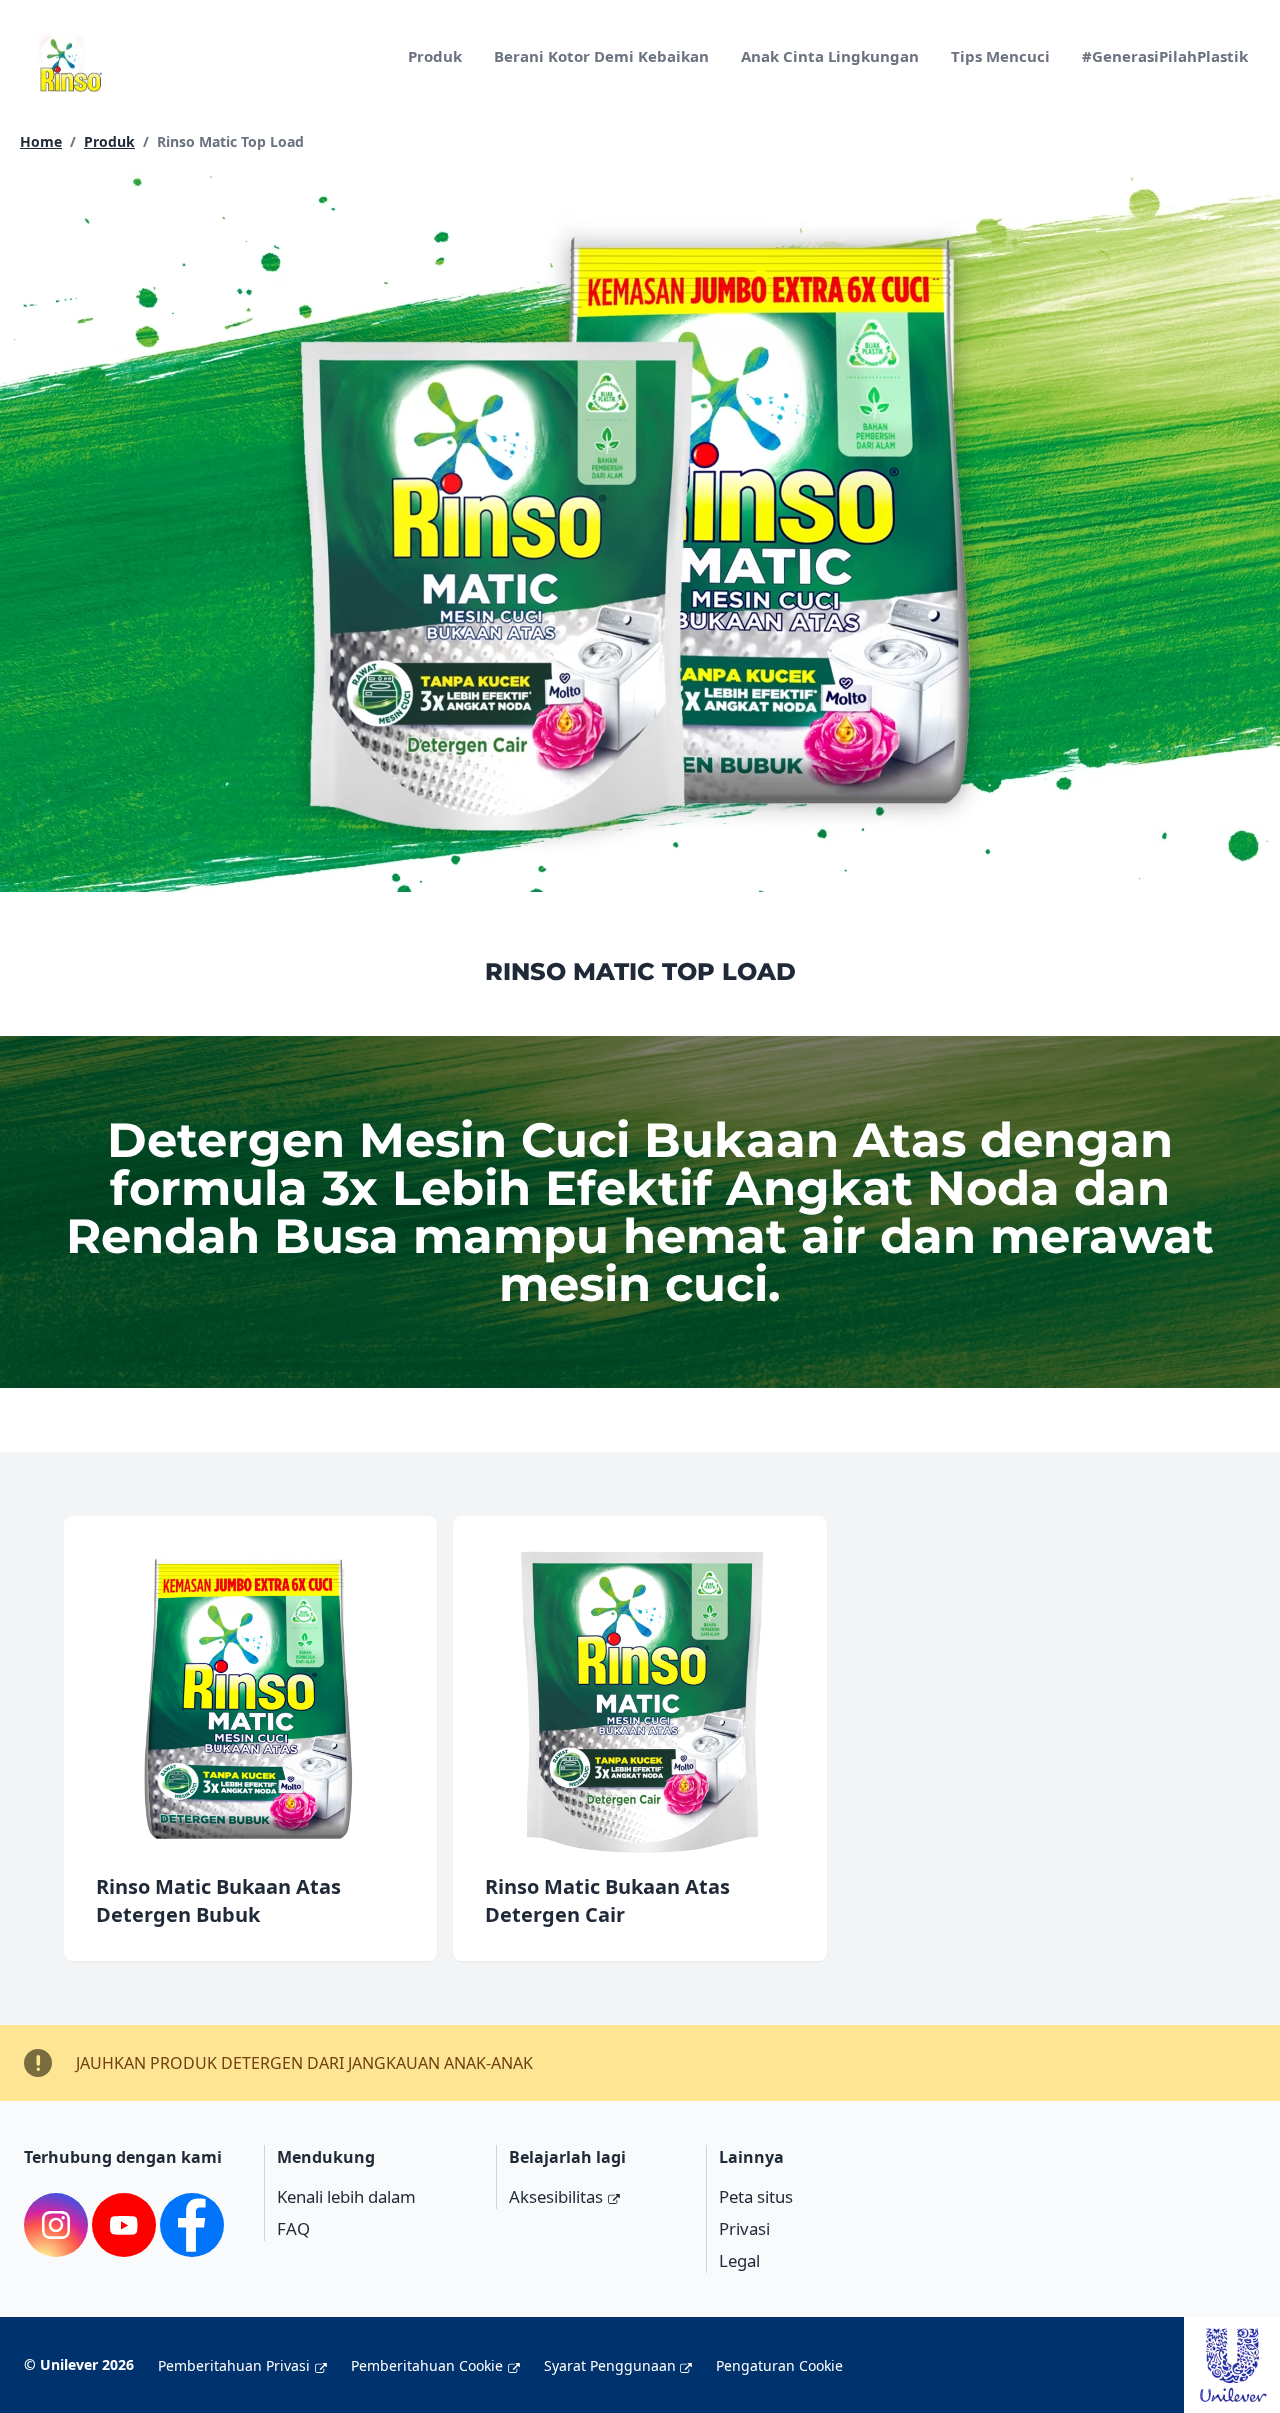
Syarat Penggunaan (610, 2365)
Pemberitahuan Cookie (427, 2365)
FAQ (293, 2228)
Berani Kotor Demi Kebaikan (601, 56)
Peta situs (756, 2196)
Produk (435, 56)
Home (41, 141)
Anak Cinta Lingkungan (830, 56)
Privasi (744, 2228)
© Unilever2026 (79, 2364)
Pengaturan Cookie (779, 2365)
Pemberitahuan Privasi (234, 2365)
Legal (739, 2260)
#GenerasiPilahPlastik (1165, 56)
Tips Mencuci (1000, 56)
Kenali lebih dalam (346, 2196)
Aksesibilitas (556, 2196)
